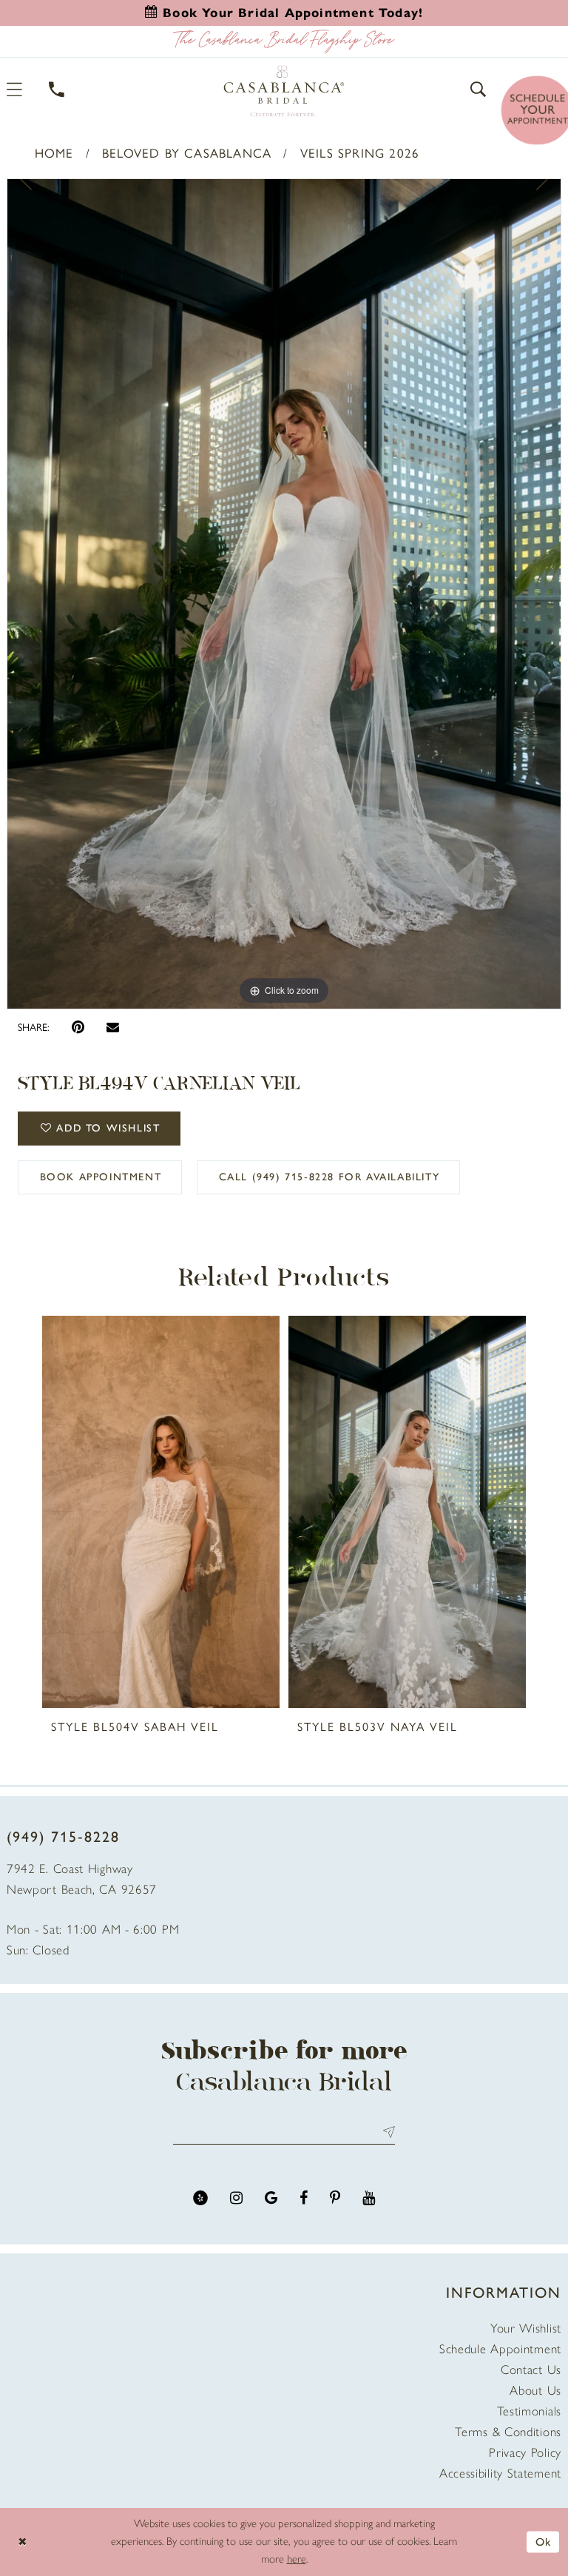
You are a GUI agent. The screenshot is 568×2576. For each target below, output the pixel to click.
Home (54, 153)
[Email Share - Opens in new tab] (113, 1027)
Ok (544, 2541)
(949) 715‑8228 (63, 1837)
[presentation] (161, 1512)
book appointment (101, 1177)
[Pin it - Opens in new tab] (78, 1028)
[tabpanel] (284, 594)
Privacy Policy (525, 2452)
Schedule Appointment (500, 2349)
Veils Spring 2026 (360, 153)
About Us (535, 2390)
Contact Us (531, 2370)
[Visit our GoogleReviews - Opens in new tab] (271, 2198)
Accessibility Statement (500, 2473)
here (297, 2559)
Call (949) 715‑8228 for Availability (329, 1177)
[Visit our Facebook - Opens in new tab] (304, 2198)
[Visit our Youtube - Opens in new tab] (369, 2198)
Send (386, 2132)
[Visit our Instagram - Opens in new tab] (236, 2198)
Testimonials (529, 2411)
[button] (479, 89)
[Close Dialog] (22, 2542)
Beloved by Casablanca (187, 153)
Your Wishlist (526, 2328)
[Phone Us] (57, 89)
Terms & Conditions (508, 2432)
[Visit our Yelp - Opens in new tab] (200, 2198)
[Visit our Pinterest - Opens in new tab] (335, 2198)
